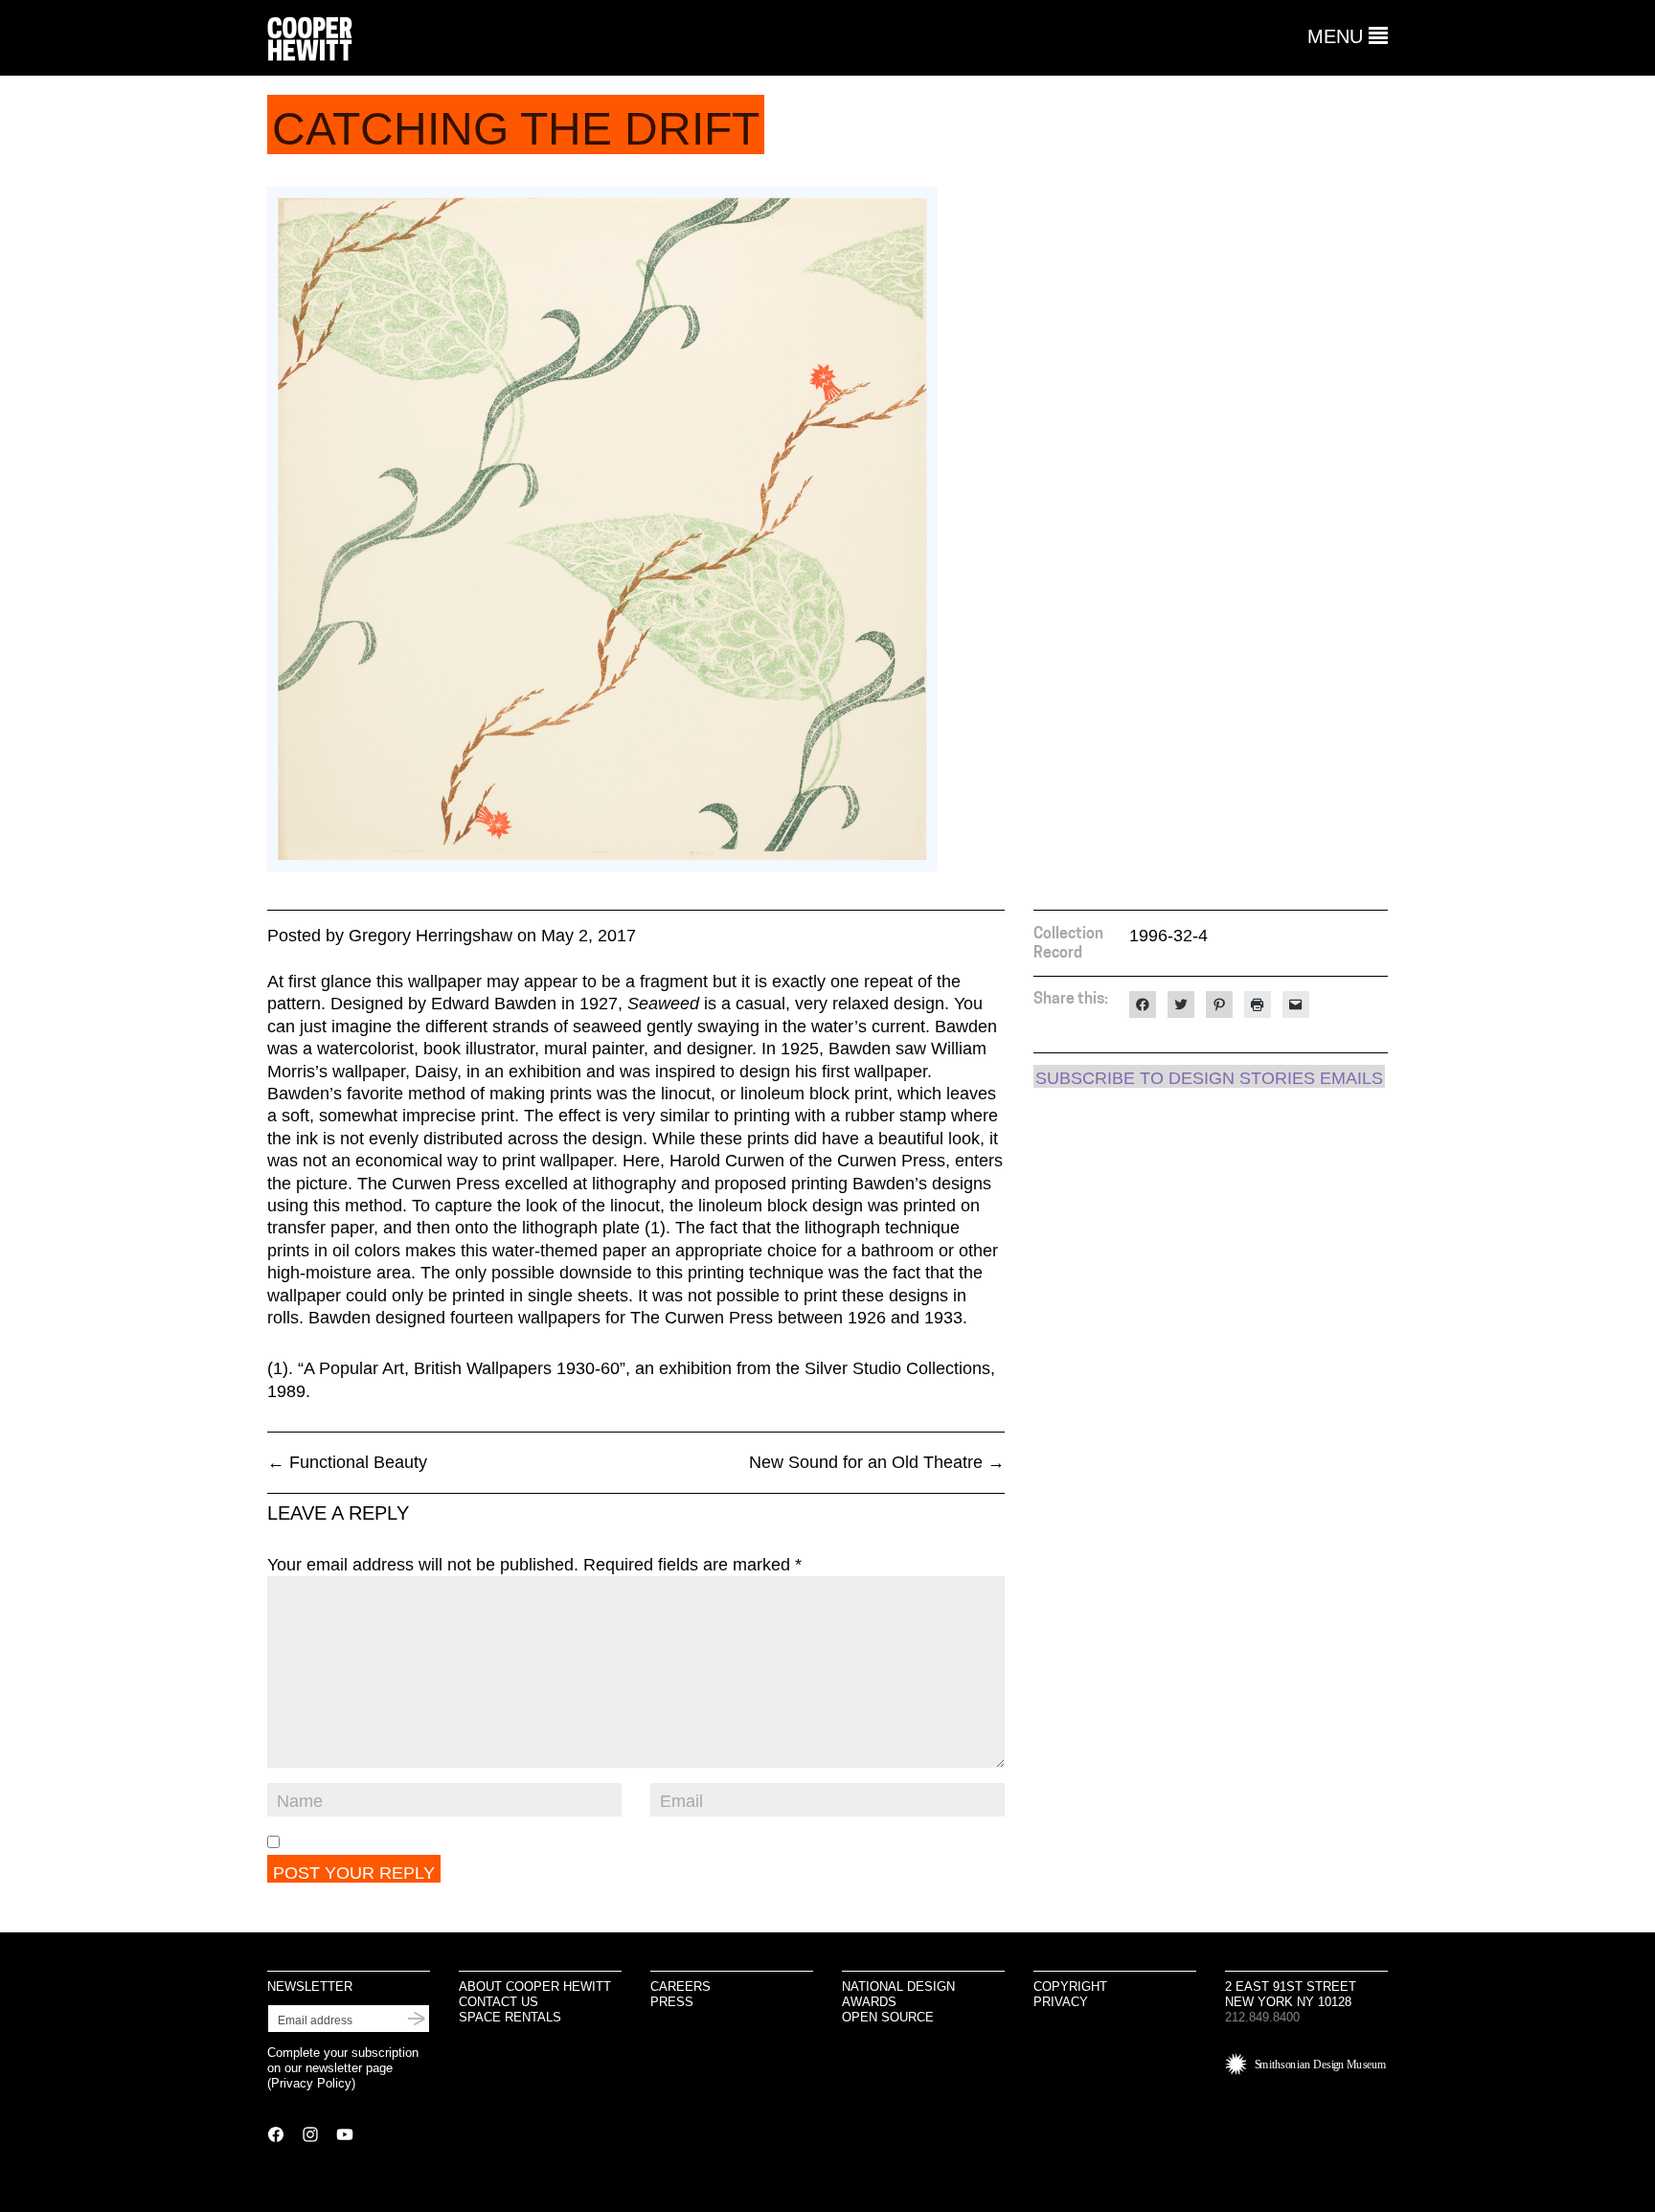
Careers (680, 1986)
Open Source (888, 2017)
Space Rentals (510, 2017)
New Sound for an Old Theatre (877, 1462)
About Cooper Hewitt (535, 1986)
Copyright (1070, 1986)
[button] (1348, 36)
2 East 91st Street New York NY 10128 (1291, 1994)
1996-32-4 (1168, 936)
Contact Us (499, 2002)
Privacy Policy (311, 2083)
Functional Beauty (347, 1462)
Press (672, 2002)
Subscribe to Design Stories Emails (1209, 1078)
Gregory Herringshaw (431, 936)
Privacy (1061, 2002)
